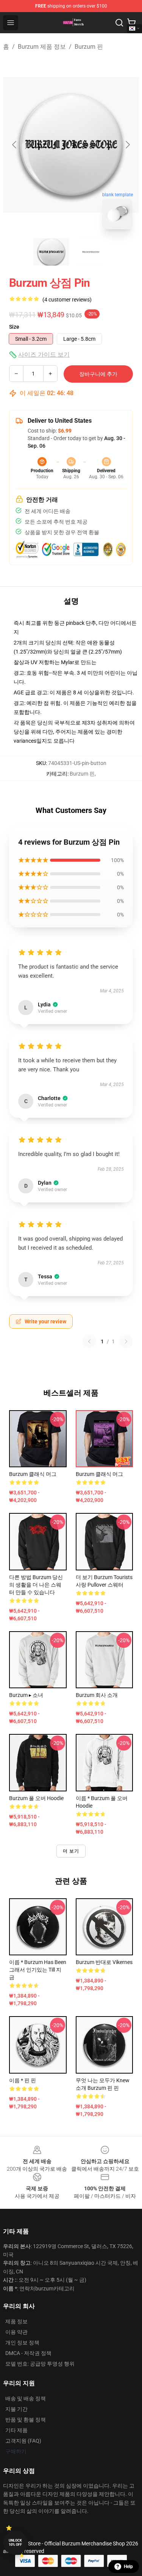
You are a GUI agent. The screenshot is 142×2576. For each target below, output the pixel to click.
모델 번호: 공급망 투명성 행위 (40, 2364)
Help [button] (128, 2567)
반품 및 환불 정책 (26, 2420)
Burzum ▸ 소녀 (26, 1695)
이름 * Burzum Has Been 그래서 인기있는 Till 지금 (38, 1970)
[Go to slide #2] (91, 252)
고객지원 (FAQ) (23, 2441)
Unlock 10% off (15, 2543)
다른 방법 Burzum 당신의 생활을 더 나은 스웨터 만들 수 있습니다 (36, 1585)
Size (14, 327)
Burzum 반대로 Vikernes (104, 1962)
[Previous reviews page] (89, 1341)
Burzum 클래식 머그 (33, 1474)
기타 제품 (16, 2430)
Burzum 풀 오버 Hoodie (36, 1798)
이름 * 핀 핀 (23, 2080)
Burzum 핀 (89, 47)
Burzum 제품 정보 (42, 47)
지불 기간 (16, 2409)
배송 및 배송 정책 (26, 2398)
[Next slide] (127, 145)
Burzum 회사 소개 (97, 1695)
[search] (119, 23)
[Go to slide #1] (51, 252)
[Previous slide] (15, 145)
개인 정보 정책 (22, 2343)
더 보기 (71, 1851)
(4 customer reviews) (67, 300)
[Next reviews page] (126, 1341)
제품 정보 (16, 2321)
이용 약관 (16, 2332)
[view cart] (131, 23)
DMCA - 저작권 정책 (28, 2353)
